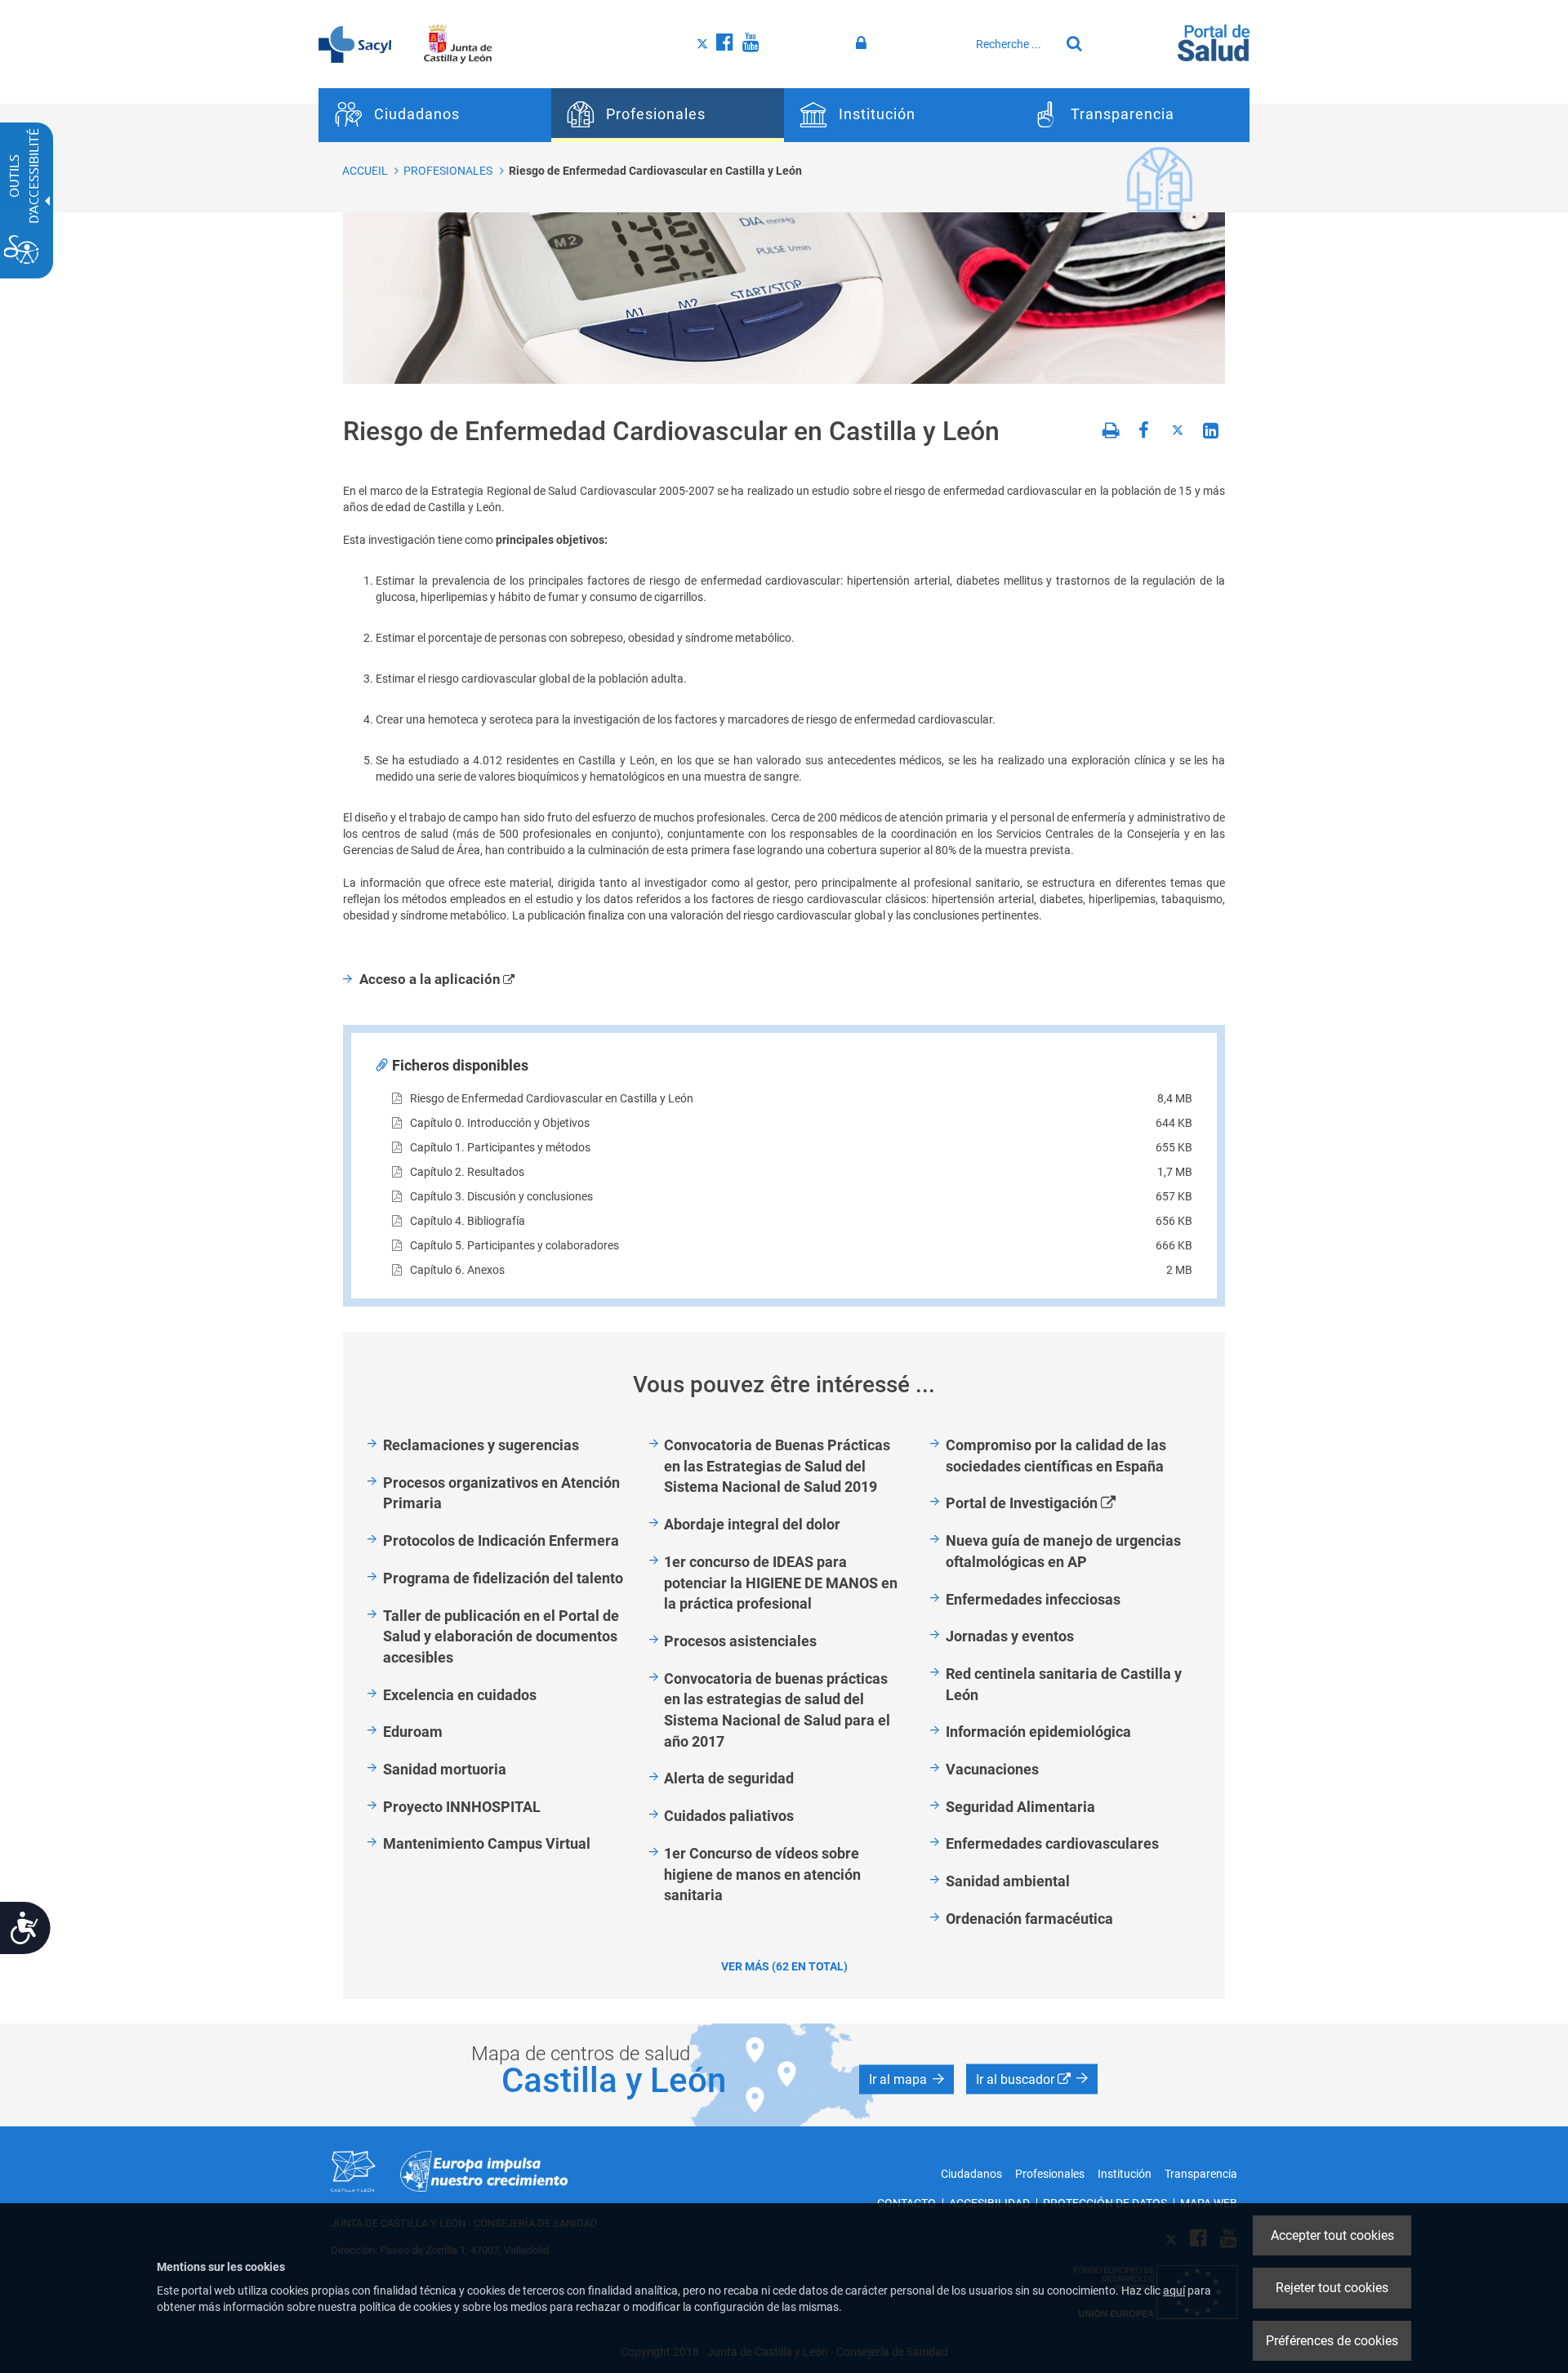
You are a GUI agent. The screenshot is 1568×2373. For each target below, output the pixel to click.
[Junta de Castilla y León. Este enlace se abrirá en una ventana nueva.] (458, 43)
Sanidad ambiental (1008, 1881)
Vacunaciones (992, 1769)
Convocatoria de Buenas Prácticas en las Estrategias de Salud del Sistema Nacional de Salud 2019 (777, 1466)
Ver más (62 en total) (784, 1966)
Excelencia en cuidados (460, 1695)
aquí (1174, 2291)
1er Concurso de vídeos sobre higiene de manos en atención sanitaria (762, 1874)
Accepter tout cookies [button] (1332, 2235)
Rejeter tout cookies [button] (1332, 2288)
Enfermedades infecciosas (1033, 1599)
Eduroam (413, 1732)
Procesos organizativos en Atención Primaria (501, 1493)
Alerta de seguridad (729, 1778)
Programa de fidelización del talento (503, 1578)
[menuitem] (435, 115)
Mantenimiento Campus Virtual (487, 1843)
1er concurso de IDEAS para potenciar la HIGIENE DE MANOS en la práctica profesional (781, 1583)
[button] (906, 2079)
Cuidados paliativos (729, 1816)
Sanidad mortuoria (445, 1769)
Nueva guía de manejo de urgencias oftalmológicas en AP (1063, 1551)
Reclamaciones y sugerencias (481, 1445)
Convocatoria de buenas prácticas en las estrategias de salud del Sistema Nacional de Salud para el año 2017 (777, 1710)
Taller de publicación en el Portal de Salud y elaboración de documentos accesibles (501, 1636)
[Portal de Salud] (1214, 42)
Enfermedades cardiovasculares (1052, 1843)
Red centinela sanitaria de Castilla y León (1064, 1684)
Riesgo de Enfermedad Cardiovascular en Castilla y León (655, 171)
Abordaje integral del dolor (752, 1524)
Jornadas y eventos (1010, 1636)
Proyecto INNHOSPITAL (462, 1807)
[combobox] (1013, 44)
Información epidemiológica (1038, 1732)
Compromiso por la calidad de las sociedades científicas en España (1056, 1456)
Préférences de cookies (1332, 2341)
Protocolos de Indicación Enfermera (501, 1540)
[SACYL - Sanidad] (355, 43)
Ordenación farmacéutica (1029, 1919)
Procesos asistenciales (740, 1641)
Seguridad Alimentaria (1020, 1807)
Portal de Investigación (1049, 1504)
